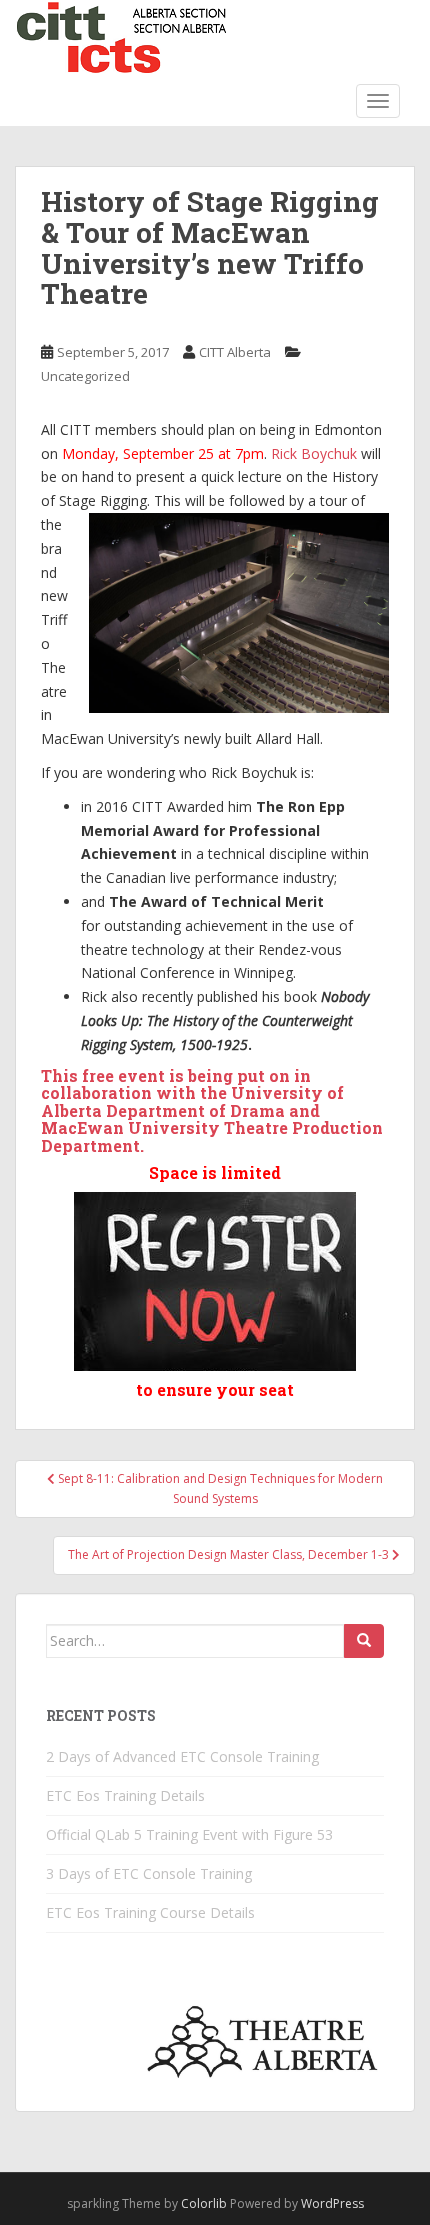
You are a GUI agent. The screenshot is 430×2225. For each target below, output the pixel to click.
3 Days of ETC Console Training (149, 1873)
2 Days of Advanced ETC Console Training (182, 1756)
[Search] (364, 1641)
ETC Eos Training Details (125, 1795)
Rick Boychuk (314, 453)
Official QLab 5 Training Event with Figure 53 (189, 1834)
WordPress (332, 2203)
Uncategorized (85, 376)
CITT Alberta (235, 352)
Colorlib (204, 2203)
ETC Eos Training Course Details (150, 1912)
